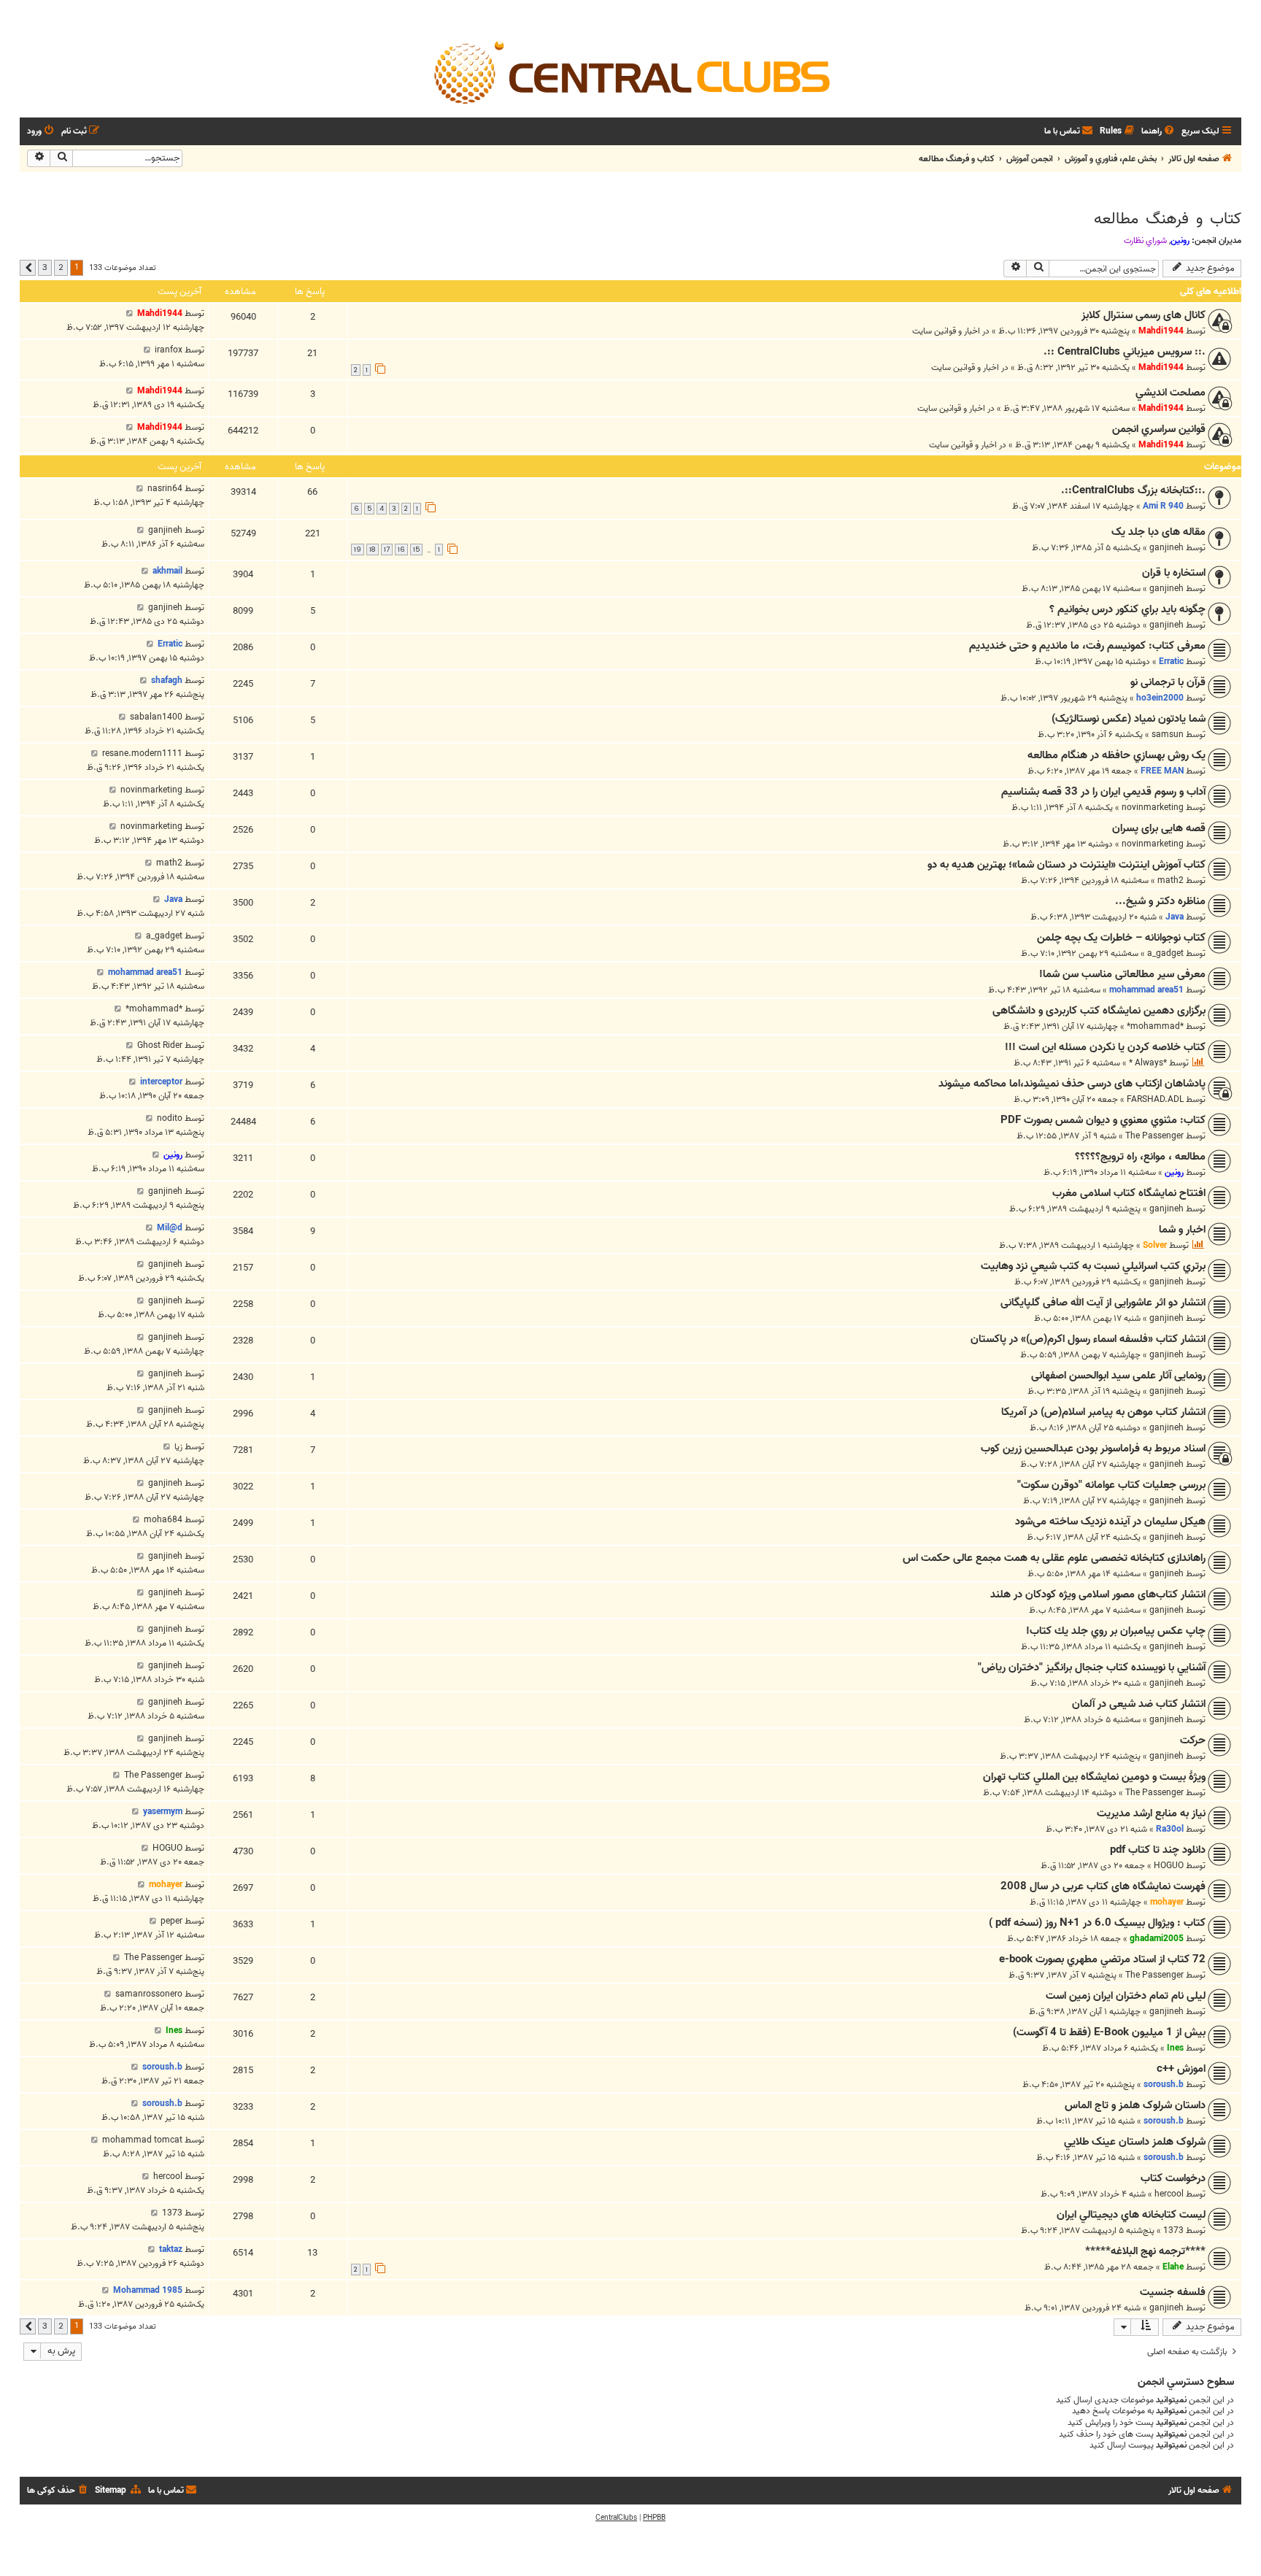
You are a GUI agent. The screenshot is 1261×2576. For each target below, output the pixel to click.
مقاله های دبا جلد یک (1158, 532)
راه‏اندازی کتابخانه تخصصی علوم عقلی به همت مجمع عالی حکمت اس (1054, 1558)
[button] (28, 268)
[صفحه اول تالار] (630, 72)
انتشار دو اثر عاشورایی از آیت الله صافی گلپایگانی (1103, 1303)
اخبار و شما (1182, 1230)
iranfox (169, 350)
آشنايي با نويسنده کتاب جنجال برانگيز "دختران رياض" (1092, 1667)
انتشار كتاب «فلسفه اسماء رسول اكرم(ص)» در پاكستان (1088, 1339)
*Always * (1148, 1063)
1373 (1173, 2230)
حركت (1193, 1740)
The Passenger (1154, 1136)
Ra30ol (1170, 1829)
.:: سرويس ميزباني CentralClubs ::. (1125, 352)
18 (373, 549)
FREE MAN (1162, 771)
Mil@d (170, 1228)
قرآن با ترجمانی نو (1168, 682)
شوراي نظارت (1145, 241)
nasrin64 (165, 489)
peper (171, 1921)
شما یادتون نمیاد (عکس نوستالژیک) (1129, 719)
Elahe (1173, 2267)
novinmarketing (1153, 807)
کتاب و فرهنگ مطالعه (1168, 219)
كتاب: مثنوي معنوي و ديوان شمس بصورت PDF (1103, 1120)
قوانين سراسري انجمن (1159, 429)
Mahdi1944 (1161, 331)
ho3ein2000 (1160, 698)
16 (401, 549)
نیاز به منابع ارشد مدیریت (1151, 1813)
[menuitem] (1159, 132)
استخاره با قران (1174, 573)
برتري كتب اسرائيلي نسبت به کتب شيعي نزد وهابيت (1093, 1266)
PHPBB (654, 2518)
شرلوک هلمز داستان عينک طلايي (1135, 2142)
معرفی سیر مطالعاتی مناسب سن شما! (1122, 974)
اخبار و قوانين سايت (946, 331)
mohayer (1167, 1902)
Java (1175, 917)
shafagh (167, 680)
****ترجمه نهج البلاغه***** (1145, 2251)
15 (416, 549)
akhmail (167, 571)
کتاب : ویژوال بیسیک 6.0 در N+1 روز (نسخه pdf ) (1097, 1923)
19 (358, 549)
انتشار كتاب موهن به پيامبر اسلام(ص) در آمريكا (1103, 1412)
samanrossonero (149, 1994)
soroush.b (1164, 2085)
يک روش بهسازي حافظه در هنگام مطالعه (1117, 755)
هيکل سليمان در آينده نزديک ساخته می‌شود (1110, 1522)
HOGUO (1169, 1866)
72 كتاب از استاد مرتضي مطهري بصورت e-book (1102, 1959)
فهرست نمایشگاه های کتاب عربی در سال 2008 (1103, 1886)
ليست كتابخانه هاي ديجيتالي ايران (1131, 2215)
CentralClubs (616, 2518)
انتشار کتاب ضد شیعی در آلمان (1139, 1704)
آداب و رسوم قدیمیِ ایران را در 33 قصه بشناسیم (1103, 792)
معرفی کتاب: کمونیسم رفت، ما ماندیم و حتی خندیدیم (1087, 646)
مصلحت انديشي (1171, 393)
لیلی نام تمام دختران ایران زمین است (1126, 1996)
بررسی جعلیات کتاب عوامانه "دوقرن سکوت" (1111, 1485)
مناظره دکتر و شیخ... (1160, 901)
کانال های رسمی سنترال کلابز (1144, 315)
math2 (1171, 880)
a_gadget (1165, 953)
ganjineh (1166, 548)
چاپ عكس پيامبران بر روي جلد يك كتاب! (1116, 1631)
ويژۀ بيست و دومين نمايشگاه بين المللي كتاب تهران (1094, 1777)
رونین (1180, 240)
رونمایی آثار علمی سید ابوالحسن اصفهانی (1118, 1376)
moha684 (163, 1520)
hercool (1169, 2194)
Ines (1175, 2048)
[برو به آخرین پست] (130, 313)
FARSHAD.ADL (1155, 1099)
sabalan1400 (156, 717)
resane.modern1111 (142, 753)
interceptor (161, 1082)
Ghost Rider (160, 1045)
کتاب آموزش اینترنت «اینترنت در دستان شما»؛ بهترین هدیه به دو (1067, 865)
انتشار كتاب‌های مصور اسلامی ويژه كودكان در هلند (1098, 1594)
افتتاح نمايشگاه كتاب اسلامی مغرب (1129, 1193)
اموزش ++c (1181, 2069)
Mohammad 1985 (148, 2290)
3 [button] (45, 267)
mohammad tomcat (142, 2140)
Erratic (1171, 662)
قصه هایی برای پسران (1159, 828)
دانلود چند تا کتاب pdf (1158, 1850)
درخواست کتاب (1173, 2178)
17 (387, 549)
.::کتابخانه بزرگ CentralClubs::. (1133, 490)
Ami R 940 (1163, 506)
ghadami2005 (1157, 1939)
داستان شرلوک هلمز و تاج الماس (1135, 2105)
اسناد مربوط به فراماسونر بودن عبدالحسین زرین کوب (1093, 1449)
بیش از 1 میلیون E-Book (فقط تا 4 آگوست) (1109, 2032)
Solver (1155, 1245)
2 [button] (61, 267)
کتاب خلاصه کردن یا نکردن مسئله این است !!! (1105, 1047)
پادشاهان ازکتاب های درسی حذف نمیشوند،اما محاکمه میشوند (1072, 1084)
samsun (1168, 734)
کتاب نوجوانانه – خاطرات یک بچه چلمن (1121, 938)
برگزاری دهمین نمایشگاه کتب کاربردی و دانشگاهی (1099, 1011)
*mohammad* (1155, 1026)
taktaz (171, 2249)
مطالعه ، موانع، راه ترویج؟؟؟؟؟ (1140, 1157)
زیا (178, 1447)
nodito (170, 1118)
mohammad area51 (1146, 990)
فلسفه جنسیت (1173, 2292)
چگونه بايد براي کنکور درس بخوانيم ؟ (1127, 609)
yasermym (163, 1812)
